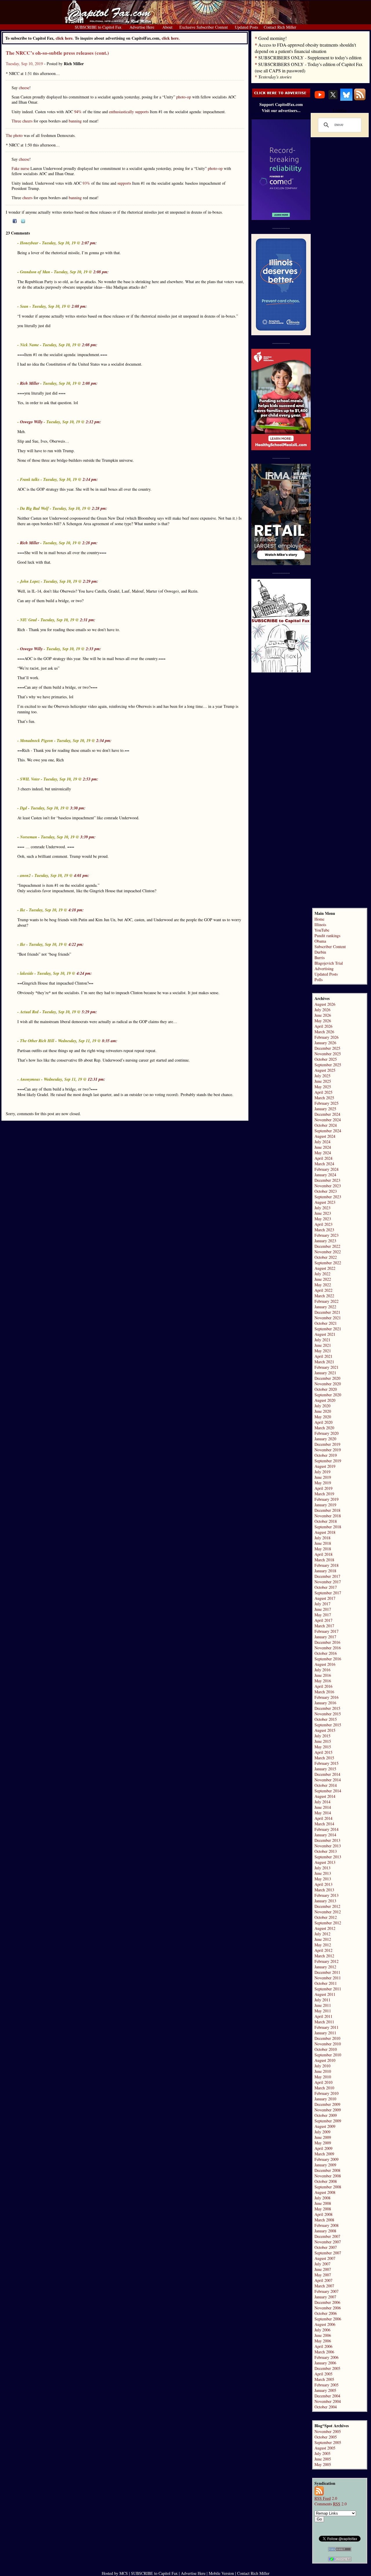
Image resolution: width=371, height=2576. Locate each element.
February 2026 (327, 1037)
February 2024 (327, 1169)
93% (86, 183)
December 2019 (327, 1444)
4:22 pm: (76, 944)
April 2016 (323, 1686)
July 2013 (322, 1868)
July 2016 (322, 1670)
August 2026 (325, 1004)
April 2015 (323, 1752)
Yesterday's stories (275, 77)
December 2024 (327, 1114)
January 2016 (325, 1703)
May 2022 (323, 1285)
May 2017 (323, 1615)
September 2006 (328, 2319)
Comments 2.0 (331, 2504)
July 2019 (322, 1472)
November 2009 (328, 2110)
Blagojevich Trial (329, 963)
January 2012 (325, 1967)
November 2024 (328, 1120)
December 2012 (327, 1906)
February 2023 (327, 1235)
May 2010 (323, 2077)
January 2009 (325, 2165)
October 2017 (326, 1587)
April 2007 (323, 2280)
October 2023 (326, 1191)
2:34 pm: (104, 741)
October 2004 (326, 2407)
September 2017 (328, 1593)
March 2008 (324, 2220)
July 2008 (322, 2198)
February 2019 (327, 1499)
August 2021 (325, 1334)
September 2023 (328, 1197)
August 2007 (325, 2258)
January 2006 (325, 2363)
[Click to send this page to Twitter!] (23, 222)
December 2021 (327, 1312)
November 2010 (328, 2044)
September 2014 (328, 1791)
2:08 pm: (101, 272)
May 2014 (323, 1813)
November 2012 (328, 1912)
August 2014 (325, 1796)
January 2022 (325, 1307)
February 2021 (327, 1367)
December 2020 (327, 1378)
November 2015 (328, 1714)
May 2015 (323, 1747)
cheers (27, 198)
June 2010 (323, 2071)
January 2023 (325, 1241)
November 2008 (328, 2176)
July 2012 (322, 1934)
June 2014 (323, 1807)
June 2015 (323, 1741)
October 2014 (326, 1785)
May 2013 (323, 1879)
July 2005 (322, 2453)
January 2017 (325, 1637)
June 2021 (323, 1345)
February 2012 (327, 1961)
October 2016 (326, 1653)
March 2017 (324, 1626)
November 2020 (328, 1384)
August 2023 (325, 1202)
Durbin (320, 952)
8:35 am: (110, 1041)
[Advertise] (281, 96)
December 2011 (327, 1972)
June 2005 (323, 2459)
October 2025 (326, 1059)
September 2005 (328, 2442)
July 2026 (322, 1010)
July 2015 (322, 1736)
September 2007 (328, 2253)
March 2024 (324, 1164)
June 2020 (323, 1411)
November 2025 (328, 1054)
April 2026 (323, 1026)
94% (78, 112)
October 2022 (326, 1257)
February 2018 (327, 1565)
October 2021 (326, 1323)
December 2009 (327, 2104)
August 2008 (325, 2192)
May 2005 (323, 2464)
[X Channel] (333, 99)
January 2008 (325, 2231)
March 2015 (324, 1758)
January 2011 (325, 2033)
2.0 (326, 2498)
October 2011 (326, 1983)
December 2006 (327, 2302)
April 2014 (323, 1818)
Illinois (320, 925)
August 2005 (325, 2448)
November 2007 (328, 2242)
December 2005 (327, 2368)
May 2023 (323, 1219)
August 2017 (325, 1598)
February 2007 (327, 2291)
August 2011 (325, 1994)
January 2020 (325, 1439)
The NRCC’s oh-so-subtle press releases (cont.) (57, 53)
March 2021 (324, 1362)
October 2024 (326, 1125)
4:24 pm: (84, 973)
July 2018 (322, 1538)
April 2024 (323, 1158)
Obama (320, 941)
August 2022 (325, 1268)
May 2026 (323, 1021)
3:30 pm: (78, 808)
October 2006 (326, 2313)
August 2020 (325, 1400)
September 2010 (328, 2055)
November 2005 (328, 2431)
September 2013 (328, 1857)
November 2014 (328, 1780)
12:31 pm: (97, 1079)
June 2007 (323, 2269)
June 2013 (323, 1873)
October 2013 (326, 1851)
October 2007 (326, 2247)
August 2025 (325, 1070)
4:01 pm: (82, 875)
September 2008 (328, 2187)
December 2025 (327, 1048)
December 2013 (327, 1840)
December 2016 (327, 1642)
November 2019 (328, 1450)
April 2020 (323, 1422)
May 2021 (323, 1351)
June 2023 (323, 1213)
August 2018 (325, 1532)
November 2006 (328, 2308)
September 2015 (328, 1725)
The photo (14, 135)
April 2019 (323, 1488)
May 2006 (323, 2341)
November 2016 (328, 1648)
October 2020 (326, 1389)
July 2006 (322, 2330)
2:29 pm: (91, 581)
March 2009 (324, 2154)
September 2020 (328, 1395)
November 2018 (328, 1516)
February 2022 (327, 1301)
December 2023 (327, 1180)
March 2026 (324, 1032)
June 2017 (323, 1609)
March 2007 (324, 2286)
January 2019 (325, 1505)
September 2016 (328, 1659)
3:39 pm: (88, 837)
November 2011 (328, 1978)
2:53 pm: (91, 779)
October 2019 (326, 1455)
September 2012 (328, 1923)
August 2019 (325, 1466)
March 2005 (324, 2379)
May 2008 (323, 2209)
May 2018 (323, 1549)
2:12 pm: (93, 422)
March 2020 (324, 1428)
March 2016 (324, 1692)
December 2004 (327, 2396)
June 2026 (323, 1015)
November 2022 (328, 1252)
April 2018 (323, 1554)
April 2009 (323, 2148)
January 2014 (325, 1835)
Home (319, 919)
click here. (171, 38)
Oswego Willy (31, 422)
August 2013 (325, 1862)
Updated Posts (326, 974)
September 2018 (328, 1527)
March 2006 (324, 2352)
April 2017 (323, 1620)
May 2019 (323, 1483)
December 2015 (327, 1708)
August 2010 (325, 2060)
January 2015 (325, 1769)
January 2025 (325, 1109)
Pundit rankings (327, 936)
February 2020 (327, 1433)
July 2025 (322, 1076)
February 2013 (327, 1895)
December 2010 (327, 2038)
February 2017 (327, 1631)
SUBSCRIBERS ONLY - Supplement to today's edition (310, 57)
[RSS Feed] (360, 99)
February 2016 (327, 1697)
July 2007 (322, 2264)
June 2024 (323, 1147)
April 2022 (323, 1290)
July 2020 (322, 1406)
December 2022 (327, 1246)
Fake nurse (20, 168)
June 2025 (323, 1081)
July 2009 (322, 2132)
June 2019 (323, 1477)
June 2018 (323, 1543)
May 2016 (323, 1681)
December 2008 (327, 2170)
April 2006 (323, 2346)
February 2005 (327, 2385)
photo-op (184, 97)
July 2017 (322, 1604)
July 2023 (322, 1208)
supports (124, 183)
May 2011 (323, 2011)
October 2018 (326, 1521)
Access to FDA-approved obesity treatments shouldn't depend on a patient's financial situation (305, 48)
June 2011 (323, 2005)
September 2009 (328, 2121)
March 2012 (324, 1956)
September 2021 (328, 1329)
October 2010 (326, 2049)
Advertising (324, 969)
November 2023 (328, 1186)
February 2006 (327, 2357)
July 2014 (322, 1802)
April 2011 (323, 2016)
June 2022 (323, 1279)
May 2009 (323, 2143)
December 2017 (327, 1576)
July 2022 (322, 1274)
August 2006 (325, 2324)
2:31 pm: (88, 620)
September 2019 (328, 1461)
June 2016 (323, 1675)
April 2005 (323, 2374)
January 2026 (325, 1043)
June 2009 (323, 2137)
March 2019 (324, 1494)
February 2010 (327, 2093)
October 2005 (326, 2437)
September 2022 (328, 1263)
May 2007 (323, 2275)
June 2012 (323, 1939)
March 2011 (324, 2022)
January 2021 (325, 1373)
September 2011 (328, 1989)
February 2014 (327, 1829)
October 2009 (326, 2115)
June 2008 (323, 2203)
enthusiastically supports (129, 112)
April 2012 (323, 1950)
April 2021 (323, 1356)
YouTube (322, 930)
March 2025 (324, 1098)
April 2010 (323, 2082)
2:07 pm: (89, 243)
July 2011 (322, 2000)
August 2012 (325, 1928)
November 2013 (328, 1846)
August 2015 (325, 1730)
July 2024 (322, 1142)
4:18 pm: (76, 910)
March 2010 (324, 2088)
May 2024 (323, 1153)
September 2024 (328, 1131)
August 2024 (325, 1136)
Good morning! (272, 38)
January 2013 (325, 1901)
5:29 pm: (89, 1012)
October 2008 (326, 2181)
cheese (24, 88)
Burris (320, 958)
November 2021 (328, 1318)
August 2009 (325, 2126)
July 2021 (322, 1340)
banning (75, 121)
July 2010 (322, 2066)
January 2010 (325, 2099)
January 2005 (325, 2390)
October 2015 (326, 1719)
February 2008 (327, 2225)
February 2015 (327, 1763)
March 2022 (324, 1296)
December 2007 (327, 2236)
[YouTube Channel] (320, 99)
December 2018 (327, 1510)
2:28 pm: (100, 508)
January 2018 (325, 1571)
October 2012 (326, 1917)
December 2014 (327, 1774)
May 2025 (323, 1087)
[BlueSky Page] (346, 99)
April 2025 (323, 1092)
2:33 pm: (93, 649)
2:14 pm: (90, 479)
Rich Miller (30, 383)
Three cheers (22, 121)
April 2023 (323, 1224)
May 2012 (323, 1945)
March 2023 (324, 1230)
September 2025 (328, 1065)
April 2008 (323, 2214)
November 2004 (328, 2401)
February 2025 (327, 1103)
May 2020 (323, 1417)
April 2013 (323, 1884)
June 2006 (323, 2335)
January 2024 (325, 1175)
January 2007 (325, 2297)
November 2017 (328, 1582)
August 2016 (325, 1664)
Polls (319, 980)
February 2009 (327, 2159)
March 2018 (324, 1560)
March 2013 (324, 1890)
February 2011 (327, 2027)
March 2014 (324, 1824)
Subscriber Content (330, 947)
